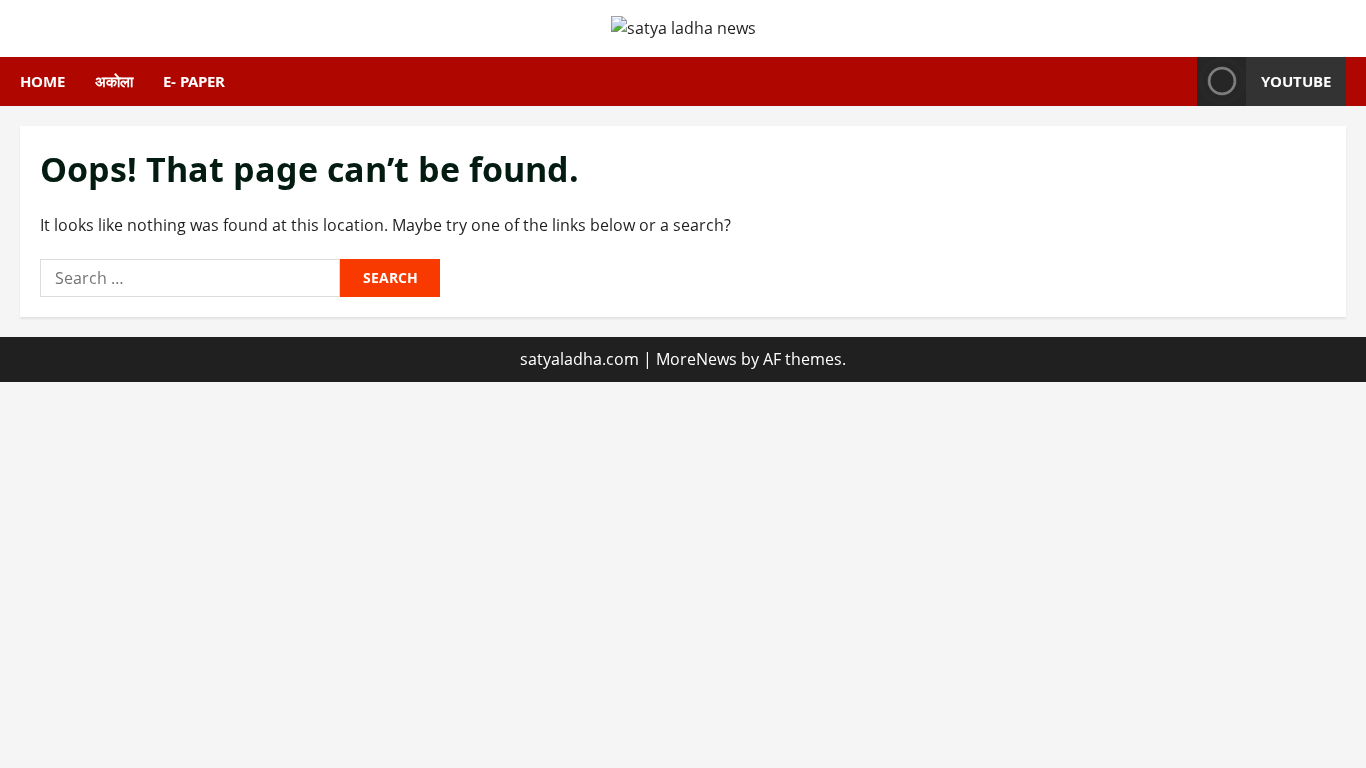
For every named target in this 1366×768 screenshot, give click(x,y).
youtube (1296, 81)
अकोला (114, 81)
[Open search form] (1176, 81)
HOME (42, 81)
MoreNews (696, 359)
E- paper (194, 81)
